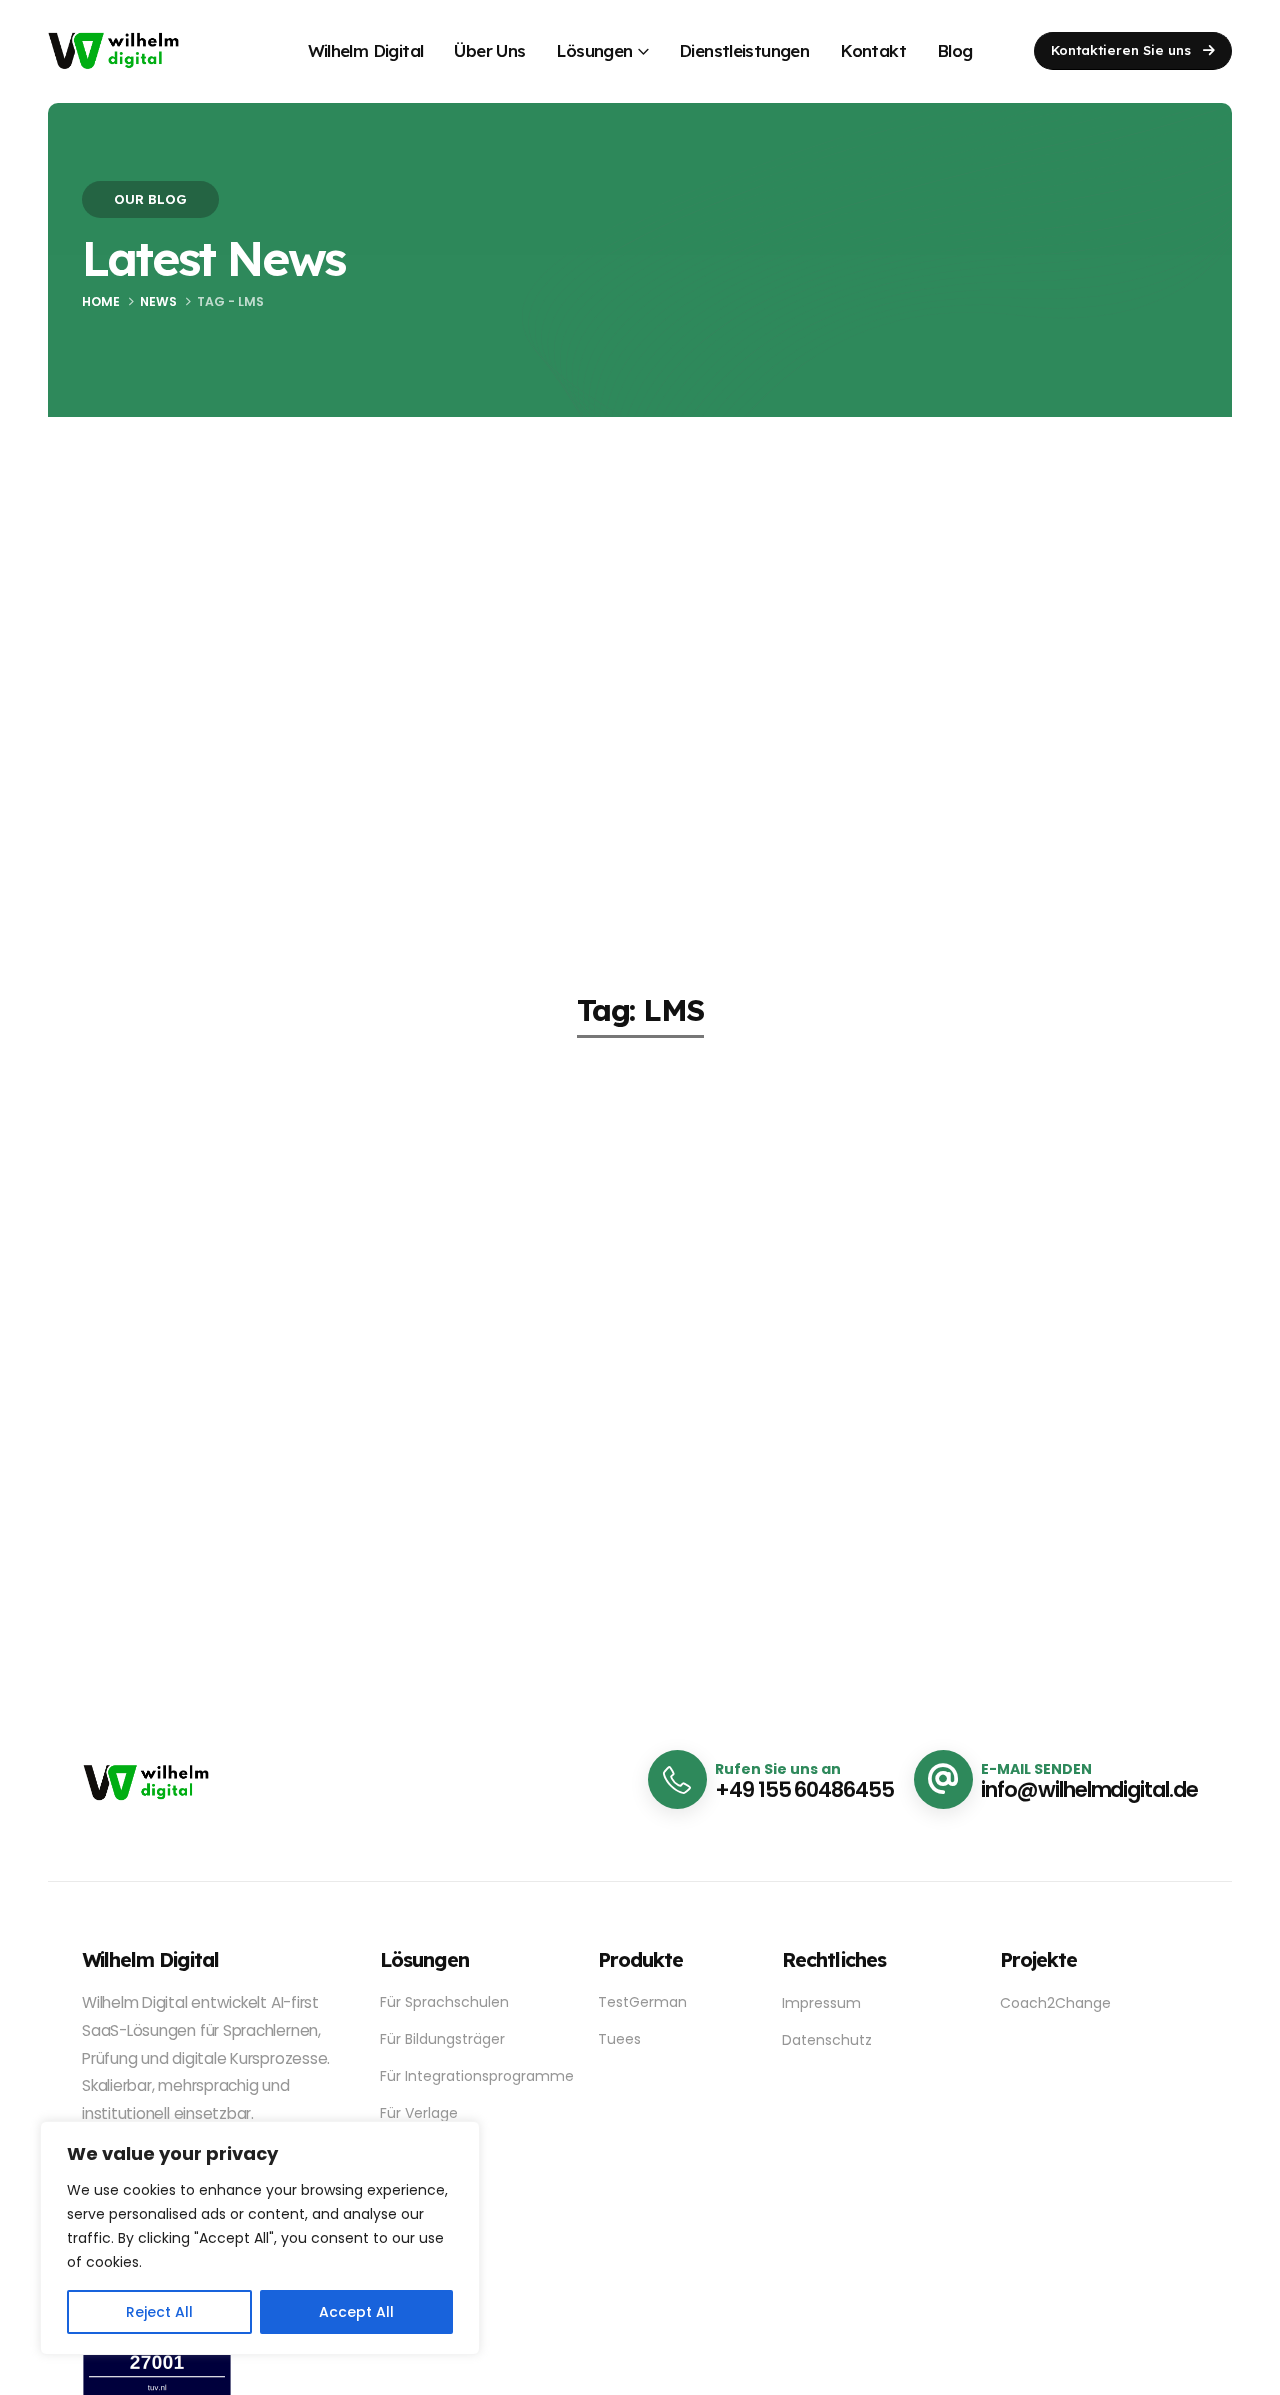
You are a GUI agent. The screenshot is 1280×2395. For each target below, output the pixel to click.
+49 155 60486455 (804, 1789)
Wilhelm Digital (366, 50)
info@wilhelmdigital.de (1089, 1789)
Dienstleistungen (744, 50)
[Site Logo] (113, 50)
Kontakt (873, 50)
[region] (260, 2238)
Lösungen (594, 50)
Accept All (356, 2312)
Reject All (159, 2312)
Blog (955, 50)
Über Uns (489, 50)
